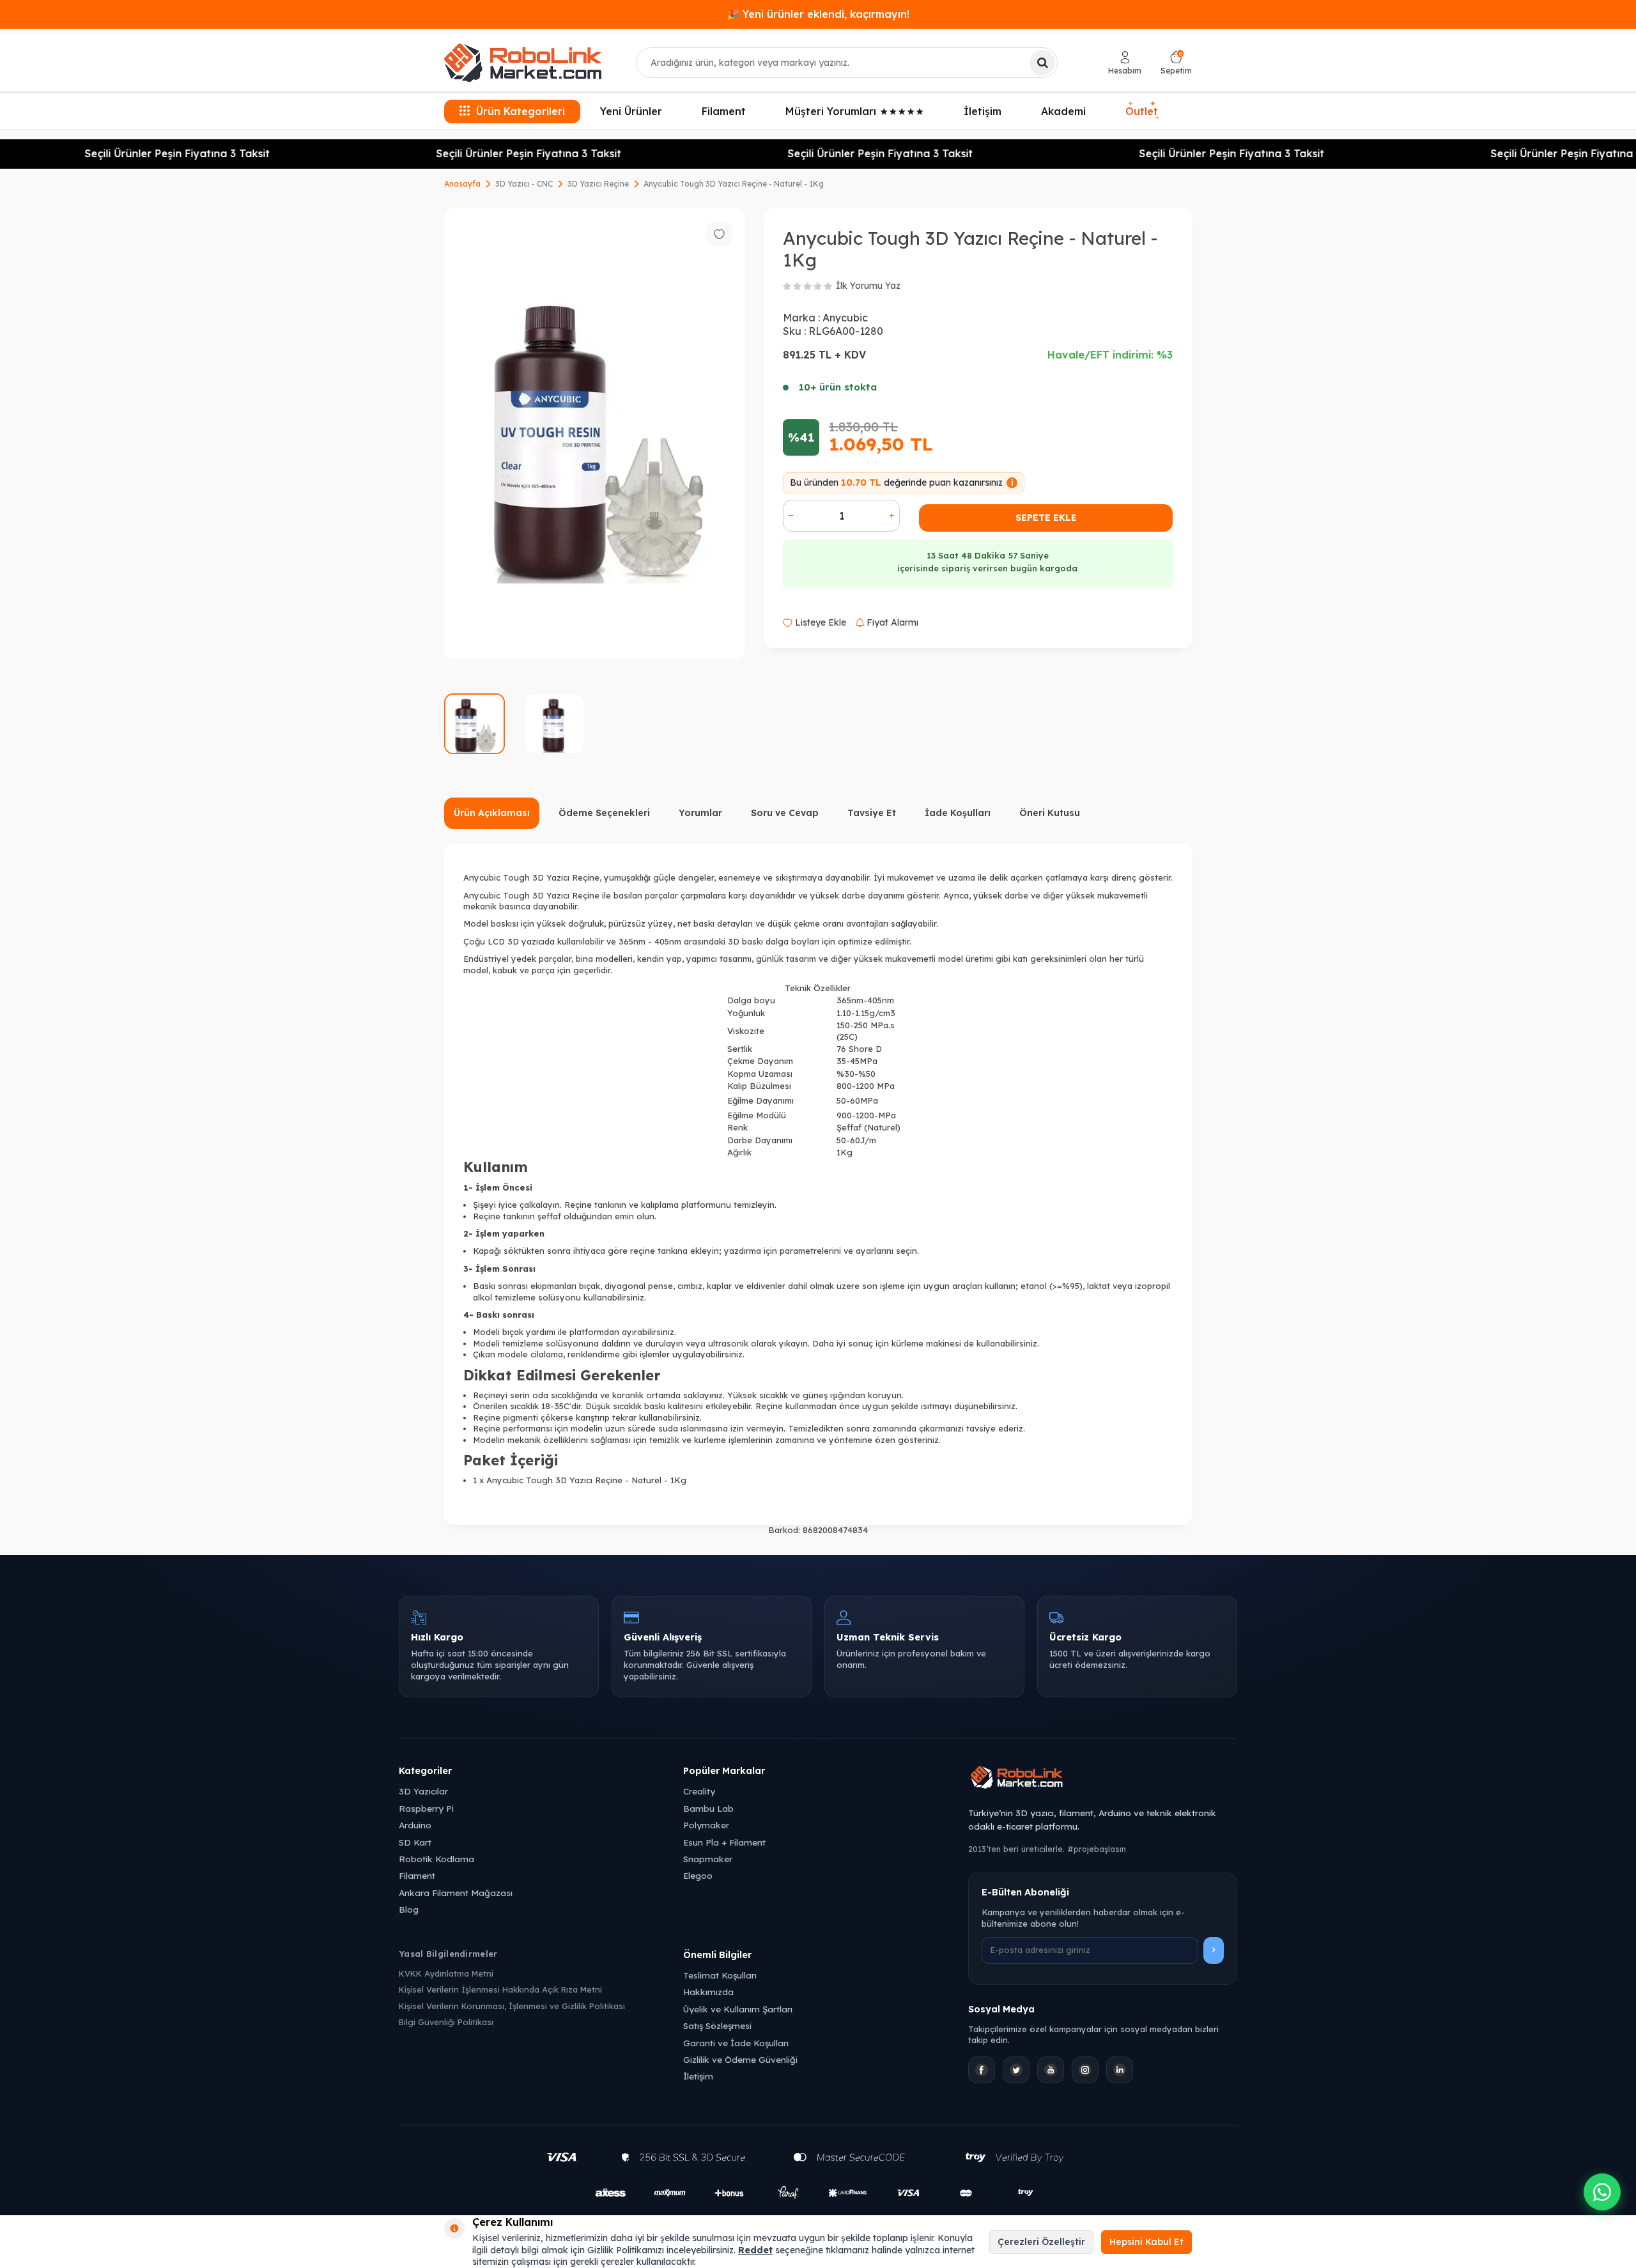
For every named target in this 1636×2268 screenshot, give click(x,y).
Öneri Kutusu (1050, 813)
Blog (409, 1909)
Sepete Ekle (1046, 518)
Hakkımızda (708, 1992)
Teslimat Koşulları (720, 1975)
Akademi (1063, 111)
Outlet (1142, 109)
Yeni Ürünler (631, 111)
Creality (699, 1791)
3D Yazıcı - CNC (524, 184)
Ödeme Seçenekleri (604, 813)
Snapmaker (708, 1859)
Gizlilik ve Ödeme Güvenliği (740, 2059)
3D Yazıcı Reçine (598, 184)
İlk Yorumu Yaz (868, 286)
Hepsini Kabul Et (1146, 2242)
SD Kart (415, 1842)
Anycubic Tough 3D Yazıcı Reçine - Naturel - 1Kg (734, 184)
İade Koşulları (958, 813)
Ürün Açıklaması (492, 813)
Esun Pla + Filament (724, 1842)
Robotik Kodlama (436, 1859)
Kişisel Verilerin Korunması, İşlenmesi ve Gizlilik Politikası (512, 2006)
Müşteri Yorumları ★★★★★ (855, 111)
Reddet (755, 2250)
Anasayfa (462, 184)
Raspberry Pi (426, 1808)
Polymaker (706, 1825)
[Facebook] (982, 2070)
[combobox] (847, 63)
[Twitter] (1016, 2070)
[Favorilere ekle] (719, 234)
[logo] (523, 63)
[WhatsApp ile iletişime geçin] (1602, 2192)
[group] (594, 434)
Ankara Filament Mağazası (456, 1893)
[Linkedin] (1120, 2070)
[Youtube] (1051, 2070)
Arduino (415, 1825)
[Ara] (1042, 63)
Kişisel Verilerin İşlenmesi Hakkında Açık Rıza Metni (500, 1989)
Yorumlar (700, 813)
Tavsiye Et (872, 813)
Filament (724, 111)
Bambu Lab (708, 1808)
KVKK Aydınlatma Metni (446, 1973)
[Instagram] (1085, 2070)
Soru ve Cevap (785, 813)
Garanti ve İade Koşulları (736, 2043)
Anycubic (845, 318)
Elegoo (698, 1875)
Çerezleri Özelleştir (1041, 2242)
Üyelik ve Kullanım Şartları (738, 2009)
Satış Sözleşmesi (717, 2025)
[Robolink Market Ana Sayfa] (1103, 1779)
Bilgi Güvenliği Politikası (446, 2022)
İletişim (983, 111)
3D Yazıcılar (423, 1791)
